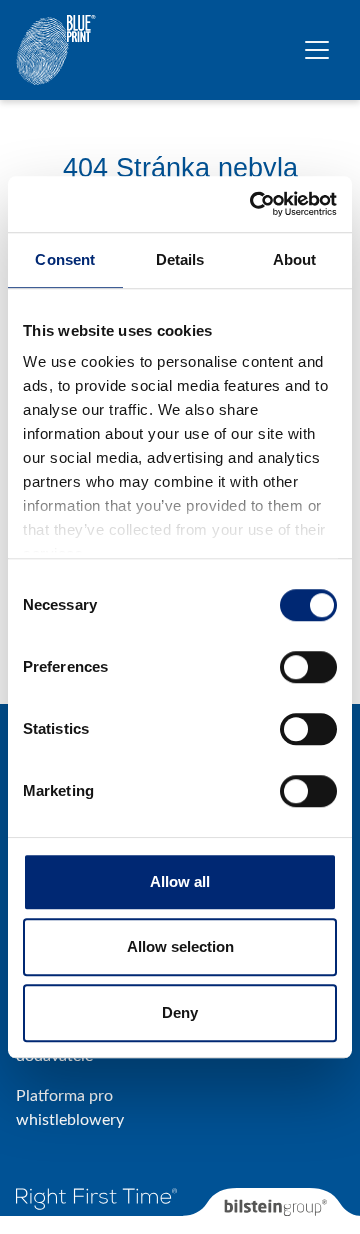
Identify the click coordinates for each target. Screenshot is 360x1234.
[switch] (308, 667)
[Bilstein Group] (271, 1211)
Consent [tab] (65, 259)
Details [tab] (180, 259)
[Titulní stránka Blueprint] (56, 50)
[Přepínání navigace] (317, 50)
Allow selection (180, 946)
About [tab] (295, 259)
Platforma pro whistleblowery (70, 1108)
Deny (180, 1012)
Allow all (180, 881)
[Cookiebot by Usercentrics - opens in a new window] (254, 204)
